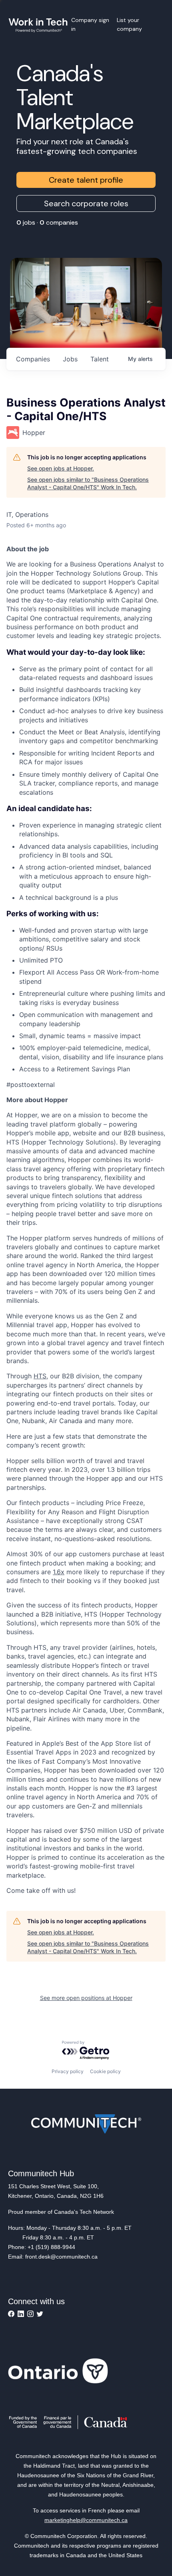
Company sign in (90, 24)
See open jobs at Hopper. (61, 468)
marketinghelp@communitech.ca (86, 2520)
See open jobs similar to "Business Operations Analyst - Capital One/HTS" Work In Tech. (88, 483)
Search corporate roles (86, 203)
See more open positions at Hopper (86, 1998)
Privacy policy (68, 2071)
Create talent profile (86, 180)
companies (33, 359)
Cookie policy (105, 2071)
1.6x (59, 1572)
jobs (70, 359)
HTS (40, 1376)
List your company (129, 24)
